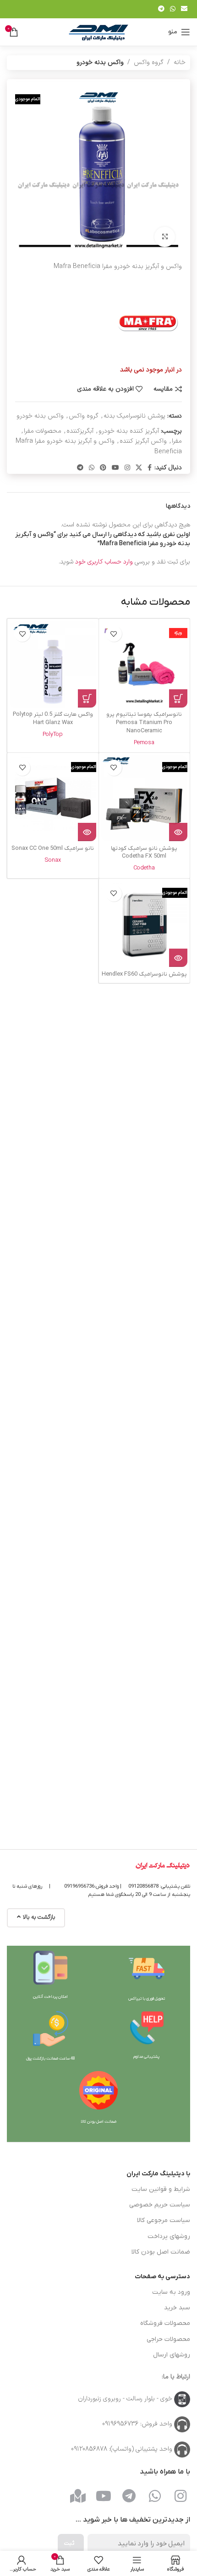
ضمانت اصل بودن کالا (161, 2252)
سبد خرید (177, 2308)
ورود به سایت (171, 2292)
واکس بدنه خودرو (100, 62)
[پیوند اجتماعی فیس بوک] (150, 468)
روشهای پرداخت (169, 2236)
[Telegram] (129, 2496)
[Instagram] (181, 2496)
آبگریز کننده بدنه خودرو (129, 431)
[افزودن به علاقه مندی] (114, 634)
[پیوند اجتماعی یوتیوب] (115, 468)
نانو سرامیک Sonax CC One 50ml (53, 848)
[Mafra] (148, 321)
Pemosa (144, 743)
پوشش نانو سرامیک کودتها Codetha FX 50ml (144, 853)
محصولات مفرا (43, 431)
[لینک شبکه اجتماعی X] (139, 468)
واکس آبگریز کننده (143, 441)
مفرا (177, 441)
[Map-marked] (78, 2496)
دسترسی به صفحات (162, 2277)
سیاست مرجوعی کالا (164, 2220)
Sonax (53, 860)
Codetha (144, 868)
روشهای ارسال (172, 2355)
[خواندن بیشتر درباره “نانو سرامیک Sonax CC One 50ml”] (87, 832)
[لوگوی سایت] (98, 32)
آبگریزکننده (80, 431)
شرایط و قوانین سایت (161, 2189)
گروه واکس (149, 62)
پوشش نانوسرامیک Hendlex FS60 (144, 974)
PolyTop (53, 734)
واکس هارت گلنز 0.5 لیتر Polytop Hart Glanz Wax (53, 719)
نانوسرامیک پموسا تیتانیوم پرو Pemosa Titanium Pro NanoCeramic (144, 722)
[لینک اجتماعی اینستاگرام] (127, 468)
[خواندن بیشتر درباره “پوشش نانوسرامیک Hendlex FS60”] (178, 958)
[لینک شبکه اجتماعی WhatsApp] (173, 9)
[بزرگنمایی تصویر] (165, 237)
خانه (180, 62)
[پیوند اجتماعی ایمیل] (184, 9)
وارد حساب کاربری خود (104, 562)
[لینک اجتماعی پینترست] (103, 468)
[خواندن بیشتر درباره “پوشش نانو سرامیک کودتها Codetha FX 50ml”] (178, 832)
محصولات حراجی (168, 2339)
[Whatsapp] (155, 2496)
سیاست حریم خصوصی (160, 2205)
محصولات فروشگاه (165, 2323)
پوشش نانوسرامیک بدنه (134, 416)
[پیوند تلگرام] (161, 9)
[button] (178, 698)
